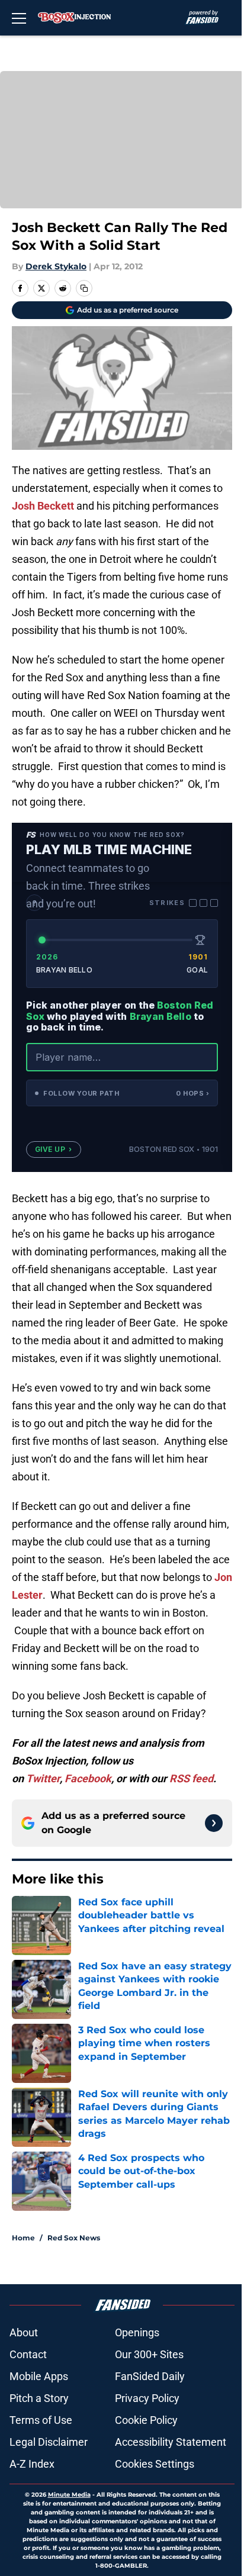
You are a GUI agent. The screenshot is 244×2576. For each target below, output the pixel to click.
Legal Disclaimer (49, 2442)
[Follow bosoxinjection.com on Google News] (214, 1823)
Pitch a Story (39, 2398)
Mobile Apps (39, 2376)
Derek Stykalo (56, 266)
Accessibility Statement (171, 2442)
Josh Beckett (43, 506)
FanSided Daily (150, 2376)
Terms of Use (41, 2420)
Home (23, 2238)
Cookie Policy (146, 2420)
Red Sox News (74, 2238)
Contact (28, 2354)
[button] (122, 1093)
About (24, 2332)
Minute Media (69, 2495)
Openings (137, 2332)
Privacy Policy (147, 2398)
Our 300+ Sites (149, 2354)
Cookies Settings (155, 2464)
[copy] (84, 288)
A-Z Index (32, 2464)
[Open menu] (19, 18)
